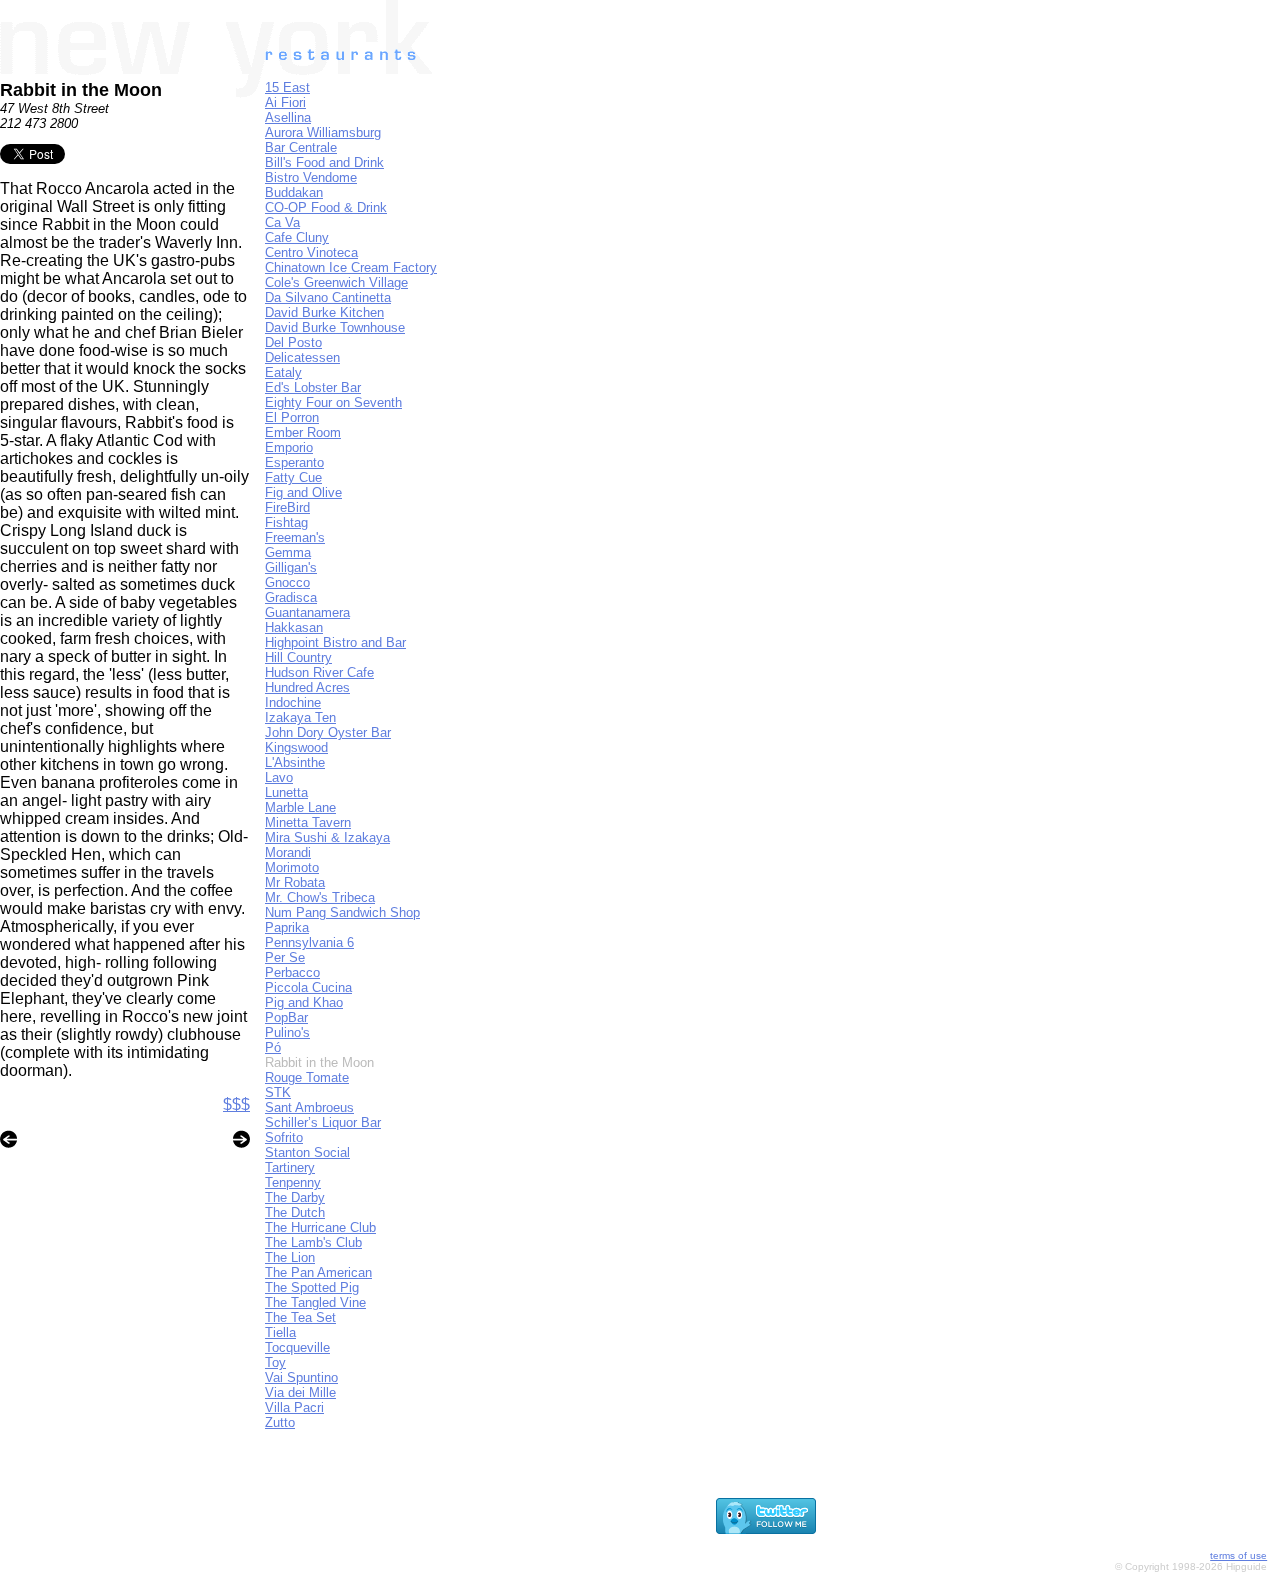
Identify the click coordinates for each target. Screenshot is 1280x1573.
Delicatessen (302, 357)
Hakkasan (294, 627)
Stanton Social (307, 1152)
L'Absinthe (295, 762)
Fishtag (286, 522)
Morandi (288, 852)
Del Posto (293, 342)
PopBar (286, 1017)
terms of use (1238, 1555)
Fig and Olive (303, 492)
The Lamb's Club (313, 1242)
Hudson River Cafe (319, 672)
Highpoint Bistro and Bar (335, 642)
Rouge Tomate (307, 1077)
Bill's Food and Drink (324, 162)
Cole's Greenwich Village (336, 282)
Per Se (285, 957)
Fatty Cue (293, 477)
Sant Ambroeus (309, 1107)
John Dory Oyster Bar (328, 732)
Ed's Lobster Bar (313, 387)
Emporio (289, 447)
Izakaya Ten (300, 717)
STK (278, 1092)
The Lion (290, 1257)
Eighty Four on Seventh (333, 402)
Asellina (288, 117)
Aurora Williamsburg (323, 132)
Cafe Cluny (297, 237)
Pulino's (287, 1032)
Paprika (287, 927)
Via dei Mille (300, 1392)
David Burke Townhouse (335, 327)
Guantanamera (307, 612)
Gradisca (291, 597)
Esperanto (294, 462)
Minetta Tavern (308, 822)
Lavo (279, 777)
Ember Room (303, 432)
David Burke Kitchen (324, 312)
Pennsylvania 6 (309, 942)
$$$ (236, 1104)
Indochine (293, 702)
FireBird (287, 507)
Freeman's (295, 537)
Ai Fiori (285, 102)
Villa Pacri (294, 1407)
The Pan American (318, 1272)
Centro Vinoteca (311, 252)
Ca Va (282, 222)
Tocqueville (297, 1347)
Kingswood (296, 747)
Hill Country (298, 657)
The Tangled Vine (315, 1302)
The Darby (295, 1197)
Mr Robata (295, 882)
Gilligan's (291, 567)
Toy (275, 1362)
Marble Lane (300, 807)
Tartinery (290, 1167)
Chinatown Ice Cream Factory (351, 267)
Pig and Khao (304, 1002)
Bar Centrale (301, 147)
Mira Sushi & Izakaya (327, 837)
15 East (287, 87)
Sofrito (284, 1137)
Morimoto (292, 867)
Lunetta (286, 792)
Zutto (280, 1422)
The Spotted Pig (312, 1287)
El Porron (292, 417)
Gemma (288, 552)
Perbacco (292, 972)
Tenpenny (293, 1182)
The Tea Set (300, 1317)
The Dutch (295, 1212)
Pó (273, 1047)
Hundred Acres (307, 687)
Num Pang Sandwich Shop (342, 912)
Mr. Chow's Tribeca (320, 897)
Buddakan (294, 192)
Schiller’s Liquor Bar (323, 1122)
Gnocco (287, 582)
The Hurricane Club (320, 1227)
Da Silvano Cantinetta (328, 297)
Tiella (280, 1332)
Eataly (283, 372)
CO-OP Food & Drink (326, 207)
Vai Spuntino (301, 1377)
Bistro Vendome (311, 177)
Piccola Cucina (308, 987)
